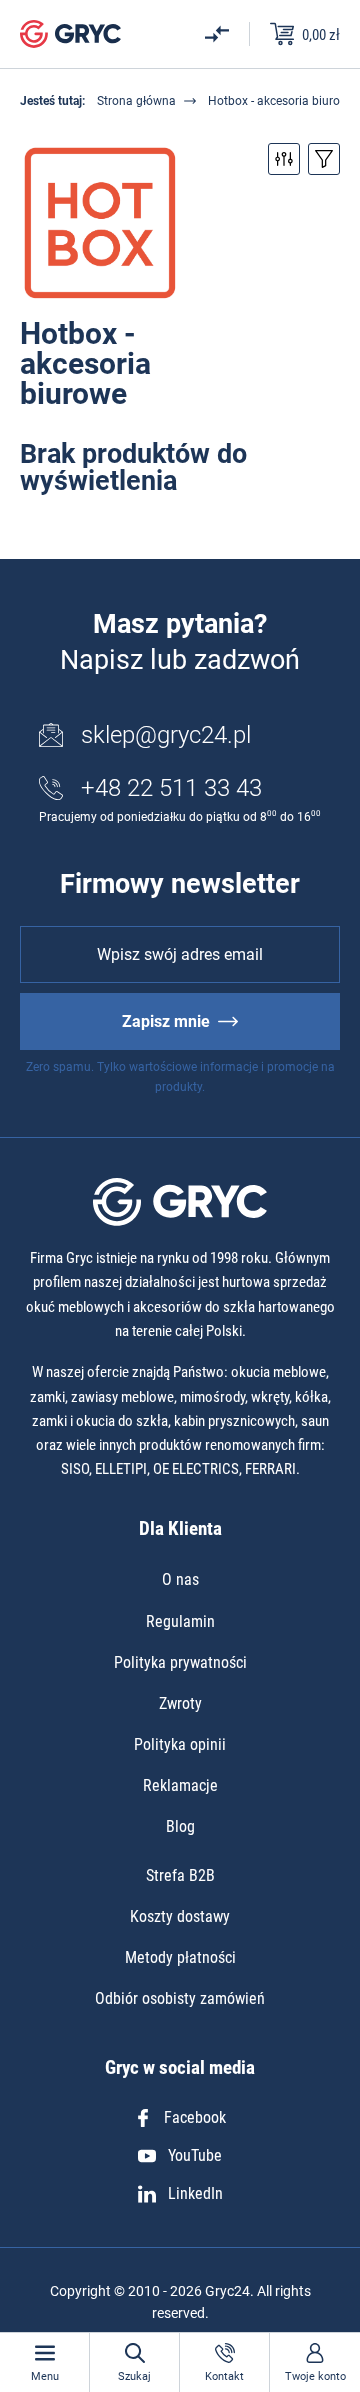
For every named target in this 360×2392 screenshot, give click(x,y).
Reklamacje (180, 1785)
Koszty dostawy (180, 1916)
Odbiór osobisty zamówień (180, 1998)
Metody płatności (180, 1957)
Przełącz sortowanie (324, 159)
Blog (180, 1826)
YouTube (195, 2155)
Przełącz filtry (284, 159)
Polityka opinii (180, 1744)
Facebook (195, 2117)
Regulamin (180, 1621)
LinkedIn (195, 2193)
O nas (180, 1579)
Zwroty (180, 1703)
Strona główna (136, 101)
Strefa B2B (180, 1875)
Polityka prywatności (180, 1662)
